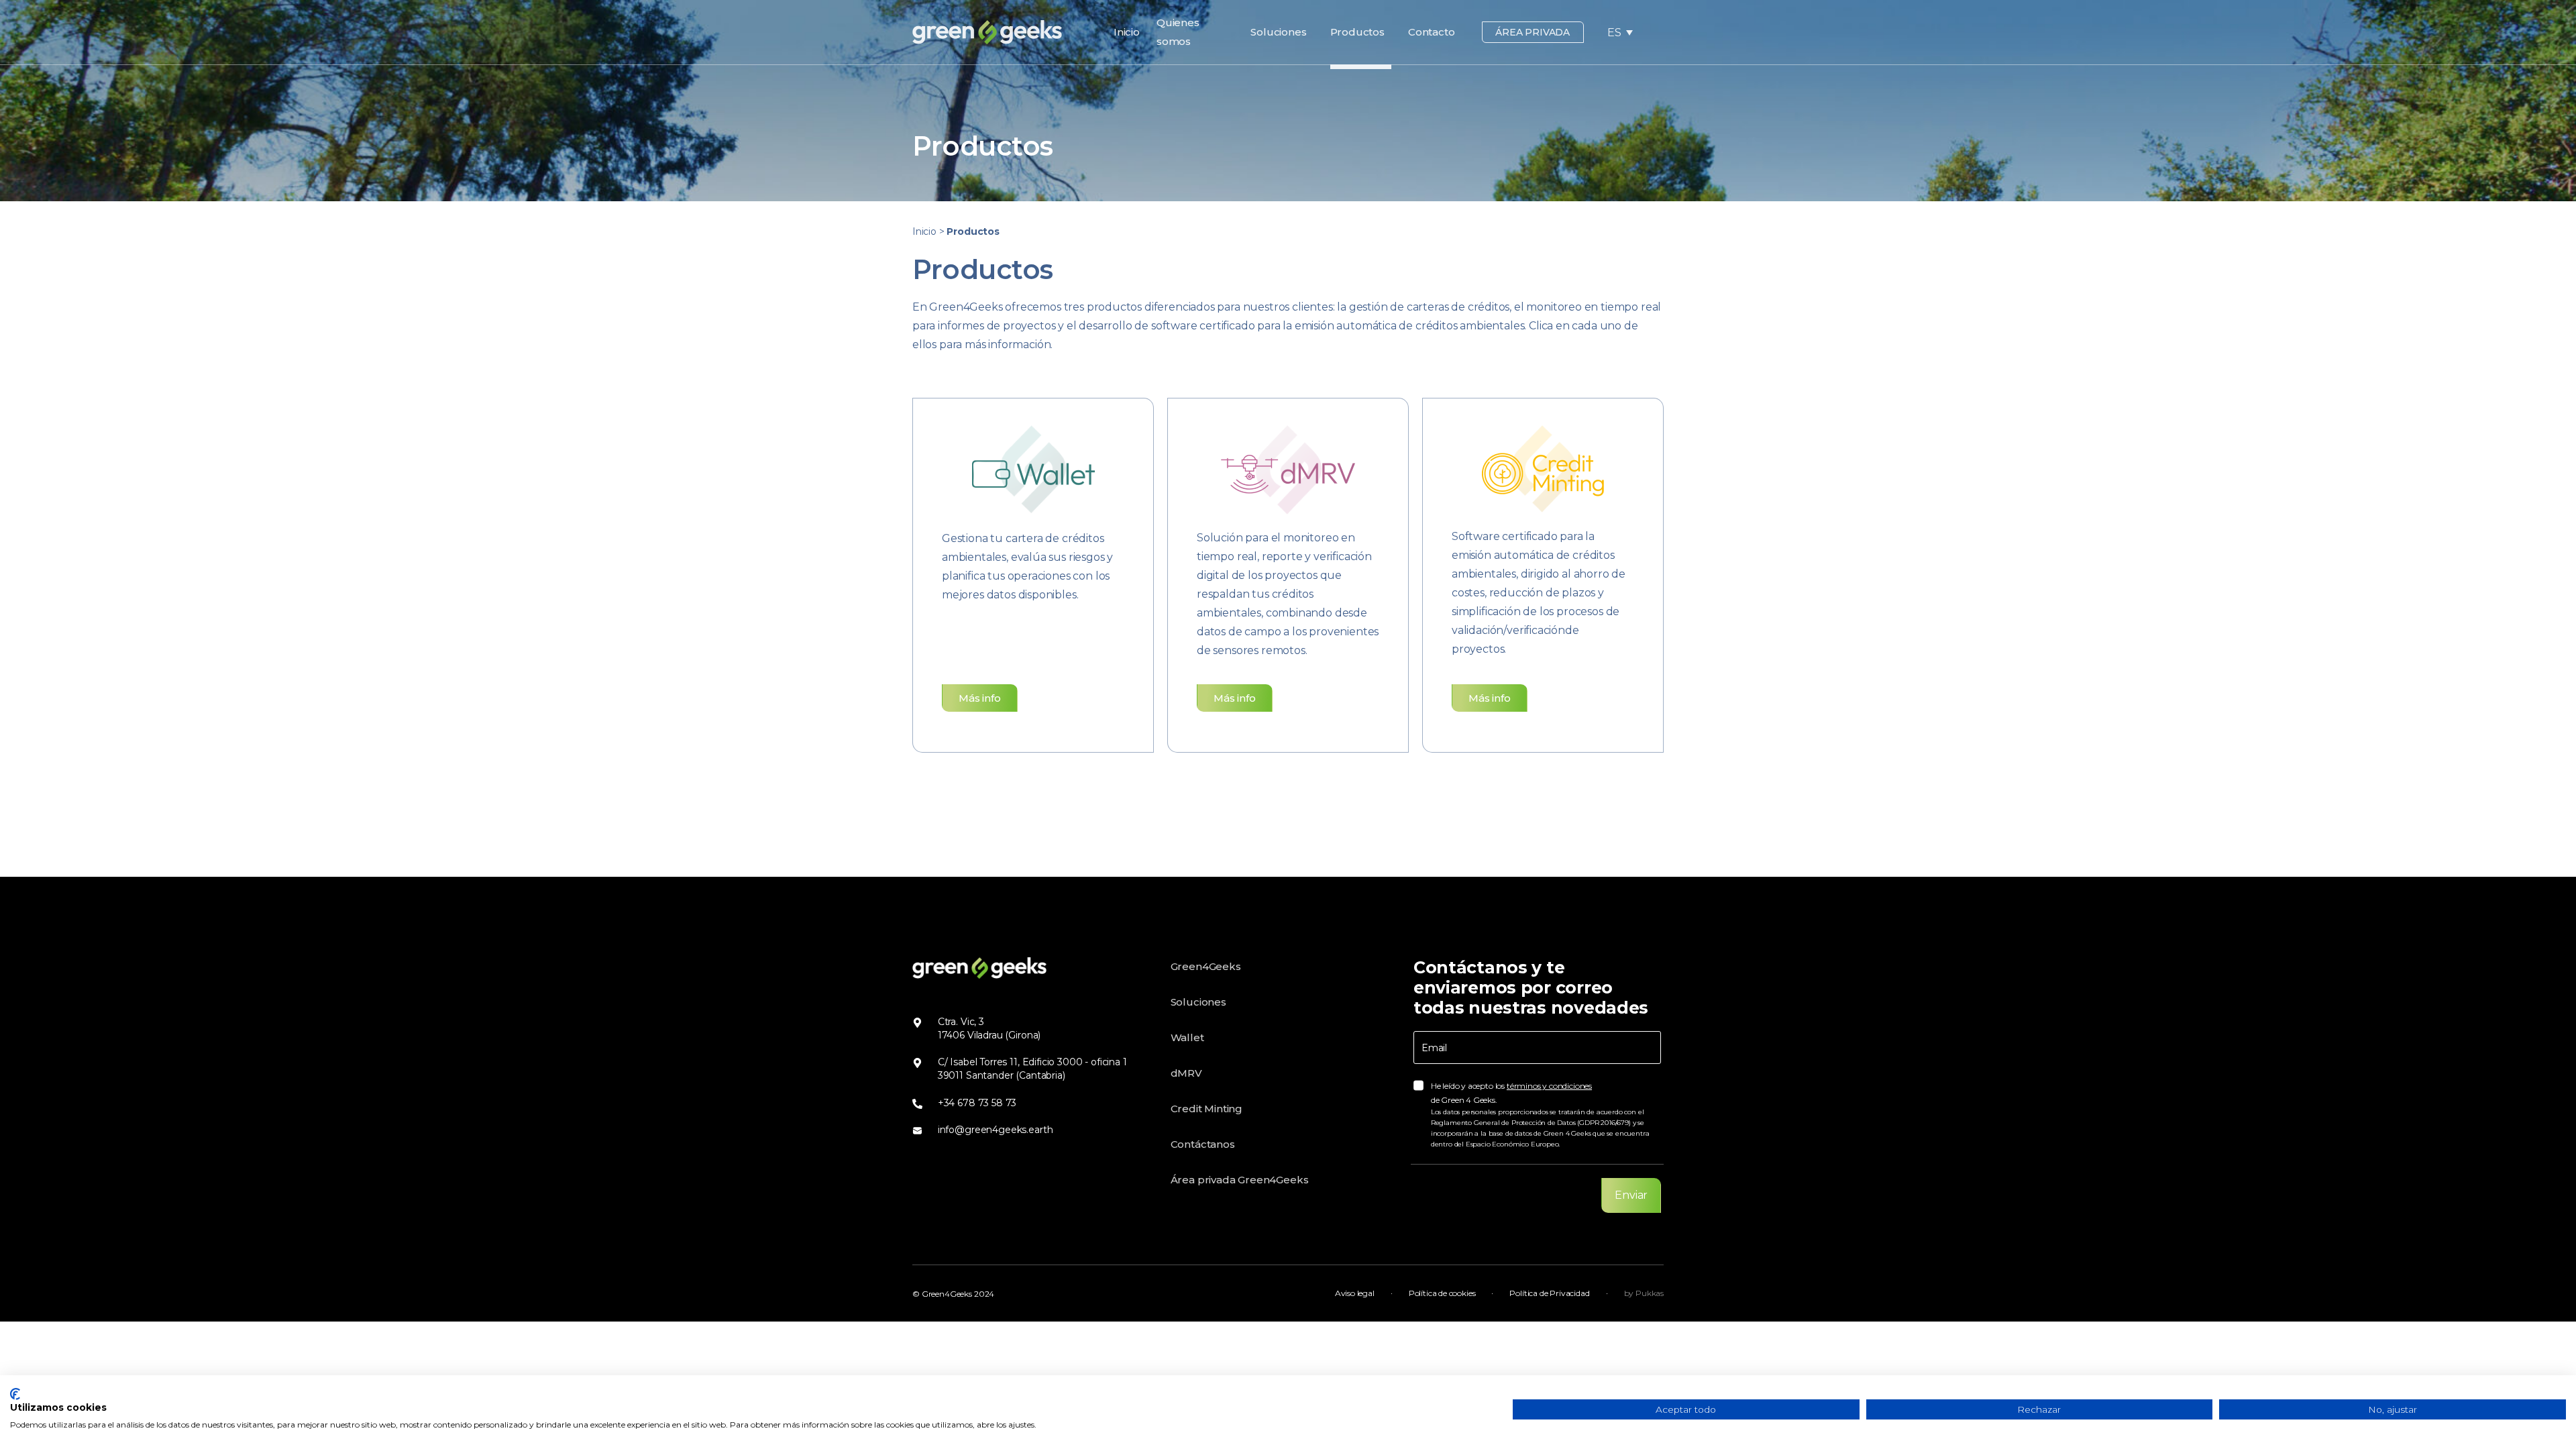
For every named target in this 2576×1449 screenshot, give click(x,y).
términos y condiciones (1549, 1086)
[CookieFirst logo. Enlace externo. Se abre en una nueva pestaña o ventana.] (15, 1394)
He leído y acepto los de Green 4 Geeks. (1540, 1115)
